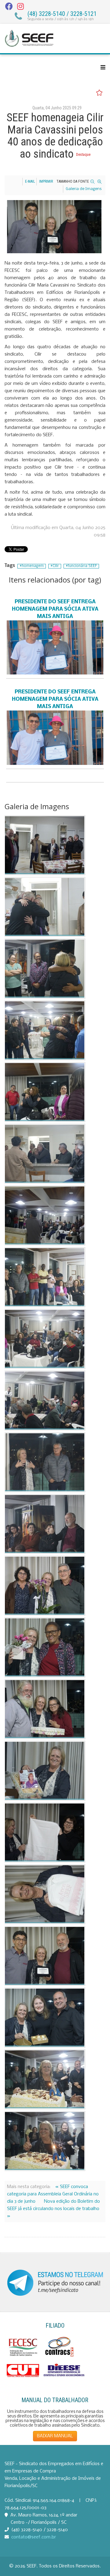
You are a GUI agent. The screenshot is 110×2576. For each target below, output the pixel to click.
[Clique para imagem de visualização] (54, 227)
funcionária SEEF (82, 566)
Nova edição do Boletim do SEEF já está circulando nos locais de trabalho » (53, 2209)
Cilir (56, 566)
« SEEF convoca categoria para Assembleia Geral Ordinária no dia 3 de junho (53, 2194)
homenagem (33, 566)
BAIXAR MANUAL (55, 2436)
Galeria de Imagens (84, 189)
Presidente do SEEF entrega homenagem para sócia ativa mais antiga (55, 609)
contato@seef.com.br (34, 2537)
